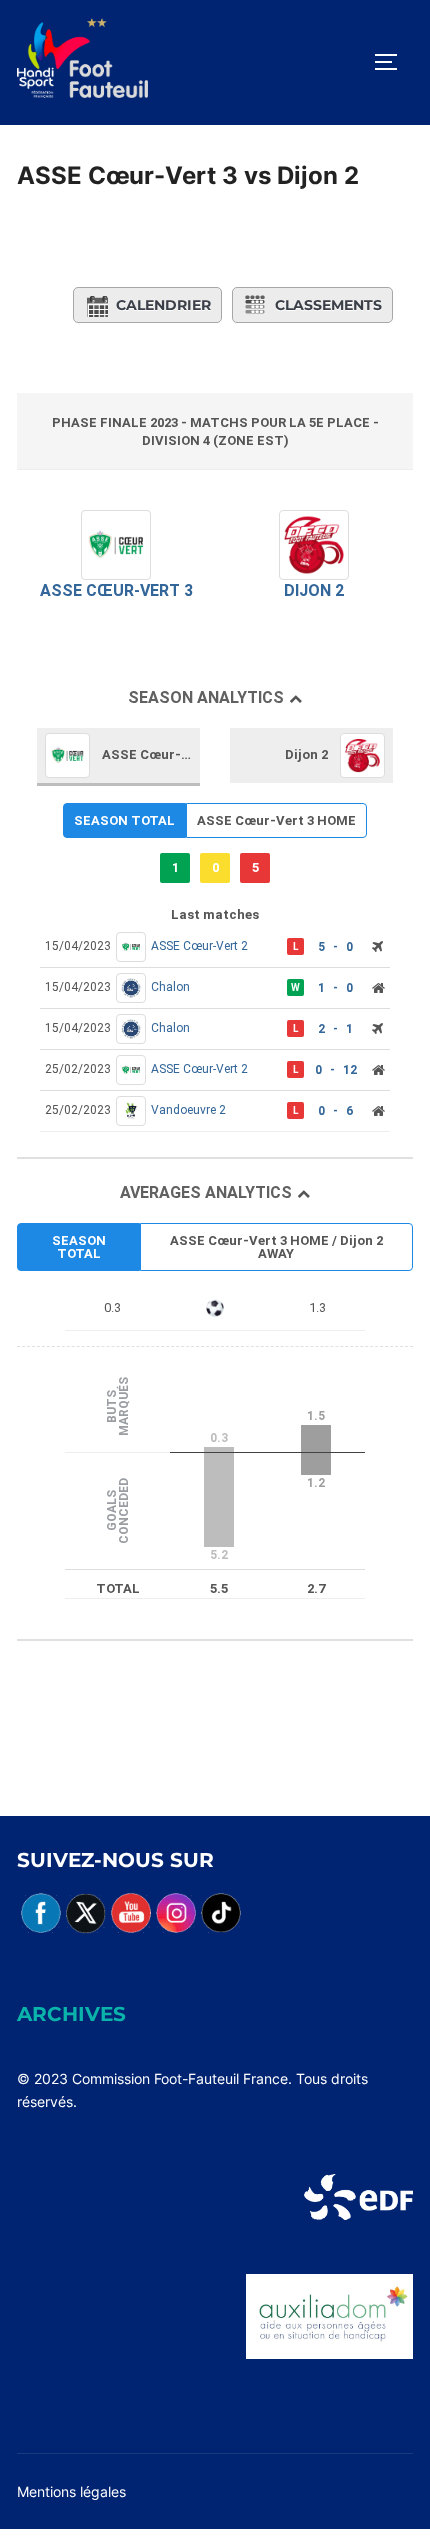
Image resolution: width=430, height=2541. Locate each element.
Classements (328, 305)
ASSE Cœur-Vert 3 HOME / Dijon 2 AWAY (276, 1247)
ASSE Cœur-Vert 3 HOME (276, 820)
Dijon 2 (314, 590)
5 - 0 (335, 947)
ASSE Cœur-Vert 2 (199, 946)
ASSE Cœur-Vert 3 (116, 590)
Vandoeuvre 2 (188, 1110)
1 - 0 (335, 988)
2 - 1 (335, 1029)
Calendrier (163, 305)
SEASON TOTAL (124, 820)
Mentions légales (71, 2491)
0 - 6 (335, 1111)
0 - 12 (336, 1070)
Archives (71, 2014)
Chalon (170, 987)
